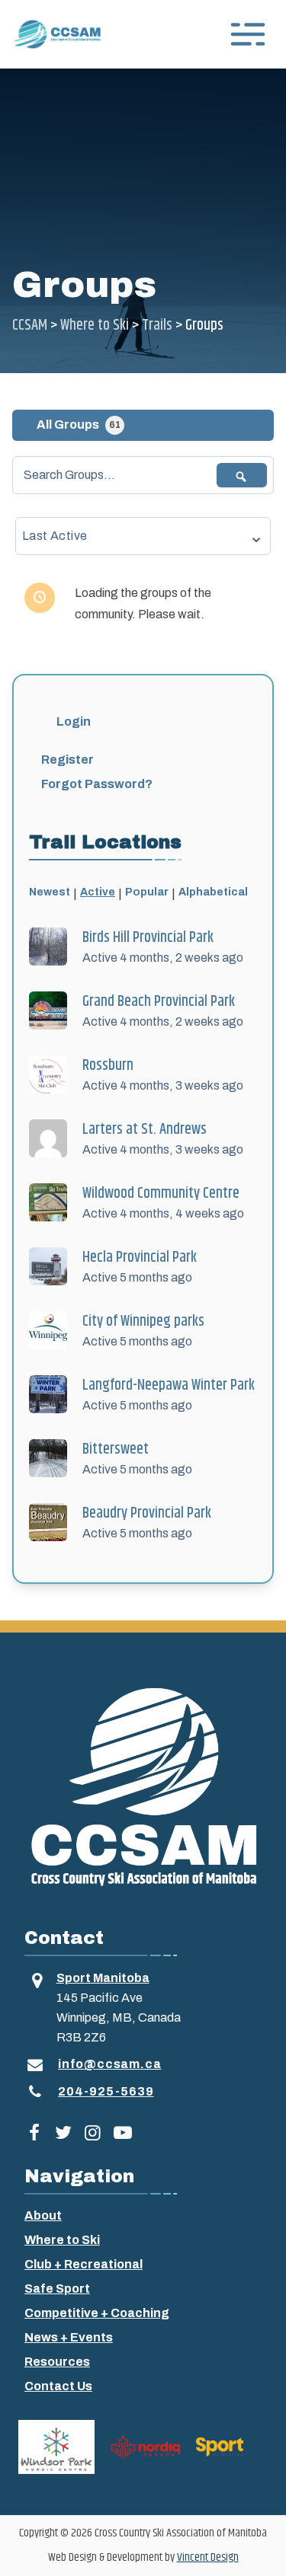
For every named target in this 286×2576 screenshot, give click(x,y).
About (43, 2215)
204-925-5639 (106, 2091)
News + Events (69, 2337)
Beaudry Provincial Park (147, 1513)
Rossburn (108, 1066)
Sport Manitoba (103, 1978)
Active (98, 892)
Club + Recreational (84, 2264)
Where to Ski (62, 2240)
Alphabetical (213, 892)
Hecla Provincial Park (140, 1258)
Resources (57, 2362)
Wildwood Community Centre (161, 1194)
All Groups (79, 425)
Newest (50, 892)
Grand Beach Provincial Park (159, 1002)
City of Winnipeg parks (143, 1322)
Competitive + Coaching (97, 2313)
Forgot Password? (97, 784)
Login (74, 721)
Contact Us (58, 2386)
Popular (147, 892)
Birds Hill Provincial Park (148, 938)
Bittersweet (116, 1449)
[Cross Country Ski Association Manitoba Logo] (143, 1786)
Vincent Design (208, 2557)
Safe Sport (57, 2289)
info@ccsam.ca (109, 2064)
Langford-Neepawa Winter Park (169, 1385)
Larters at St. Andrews (145, 1130)
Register (67, 760)
